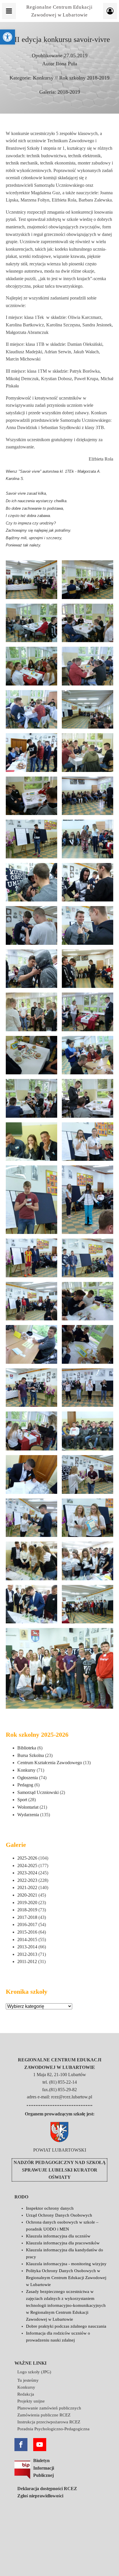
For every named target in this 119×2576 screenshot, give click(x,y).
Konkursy (43, 78)
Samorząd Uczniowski (38, 1792)
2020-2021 (27, 1895)
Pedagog (25, 1785)
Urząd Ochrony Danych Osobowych (59, 2215)
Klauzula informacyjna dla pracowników (63, 2243)
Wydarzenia (28, 1815)
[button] (8, 37)
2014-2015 (27, 1940)
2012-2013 (27, 1954)
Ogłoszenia (28, 1778)
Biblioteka (27, 1748)
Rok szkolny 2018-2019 (84, 78)
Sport (22, 1800)
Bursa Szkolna (31, 1755)
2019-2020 (27, 1903)
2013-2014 (27, 1947)
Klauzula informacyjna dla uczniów (58, 2236)
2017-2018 (27, 1917)
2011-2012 (27, 1961)
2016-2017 (27, 1924)
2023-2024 (27, 1873)
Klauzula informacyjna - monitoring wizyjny (66, 2264)
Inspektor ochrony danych (50, 2208)
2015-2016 (27, 1932)
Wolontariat (28, 1807)
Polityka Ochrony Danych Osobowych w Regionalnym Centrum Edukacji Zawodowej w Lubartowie (66, 2278)
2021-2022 (27, 1887)
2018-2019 (69, 92)
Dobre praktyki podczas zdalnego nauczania (66, 2326)
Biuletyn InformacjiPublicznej (44, 2468)
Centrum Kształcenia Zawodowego (50, 1763)
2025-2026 (27, 1858)
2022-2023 (27, 1880)
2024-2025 (27, 1866)
